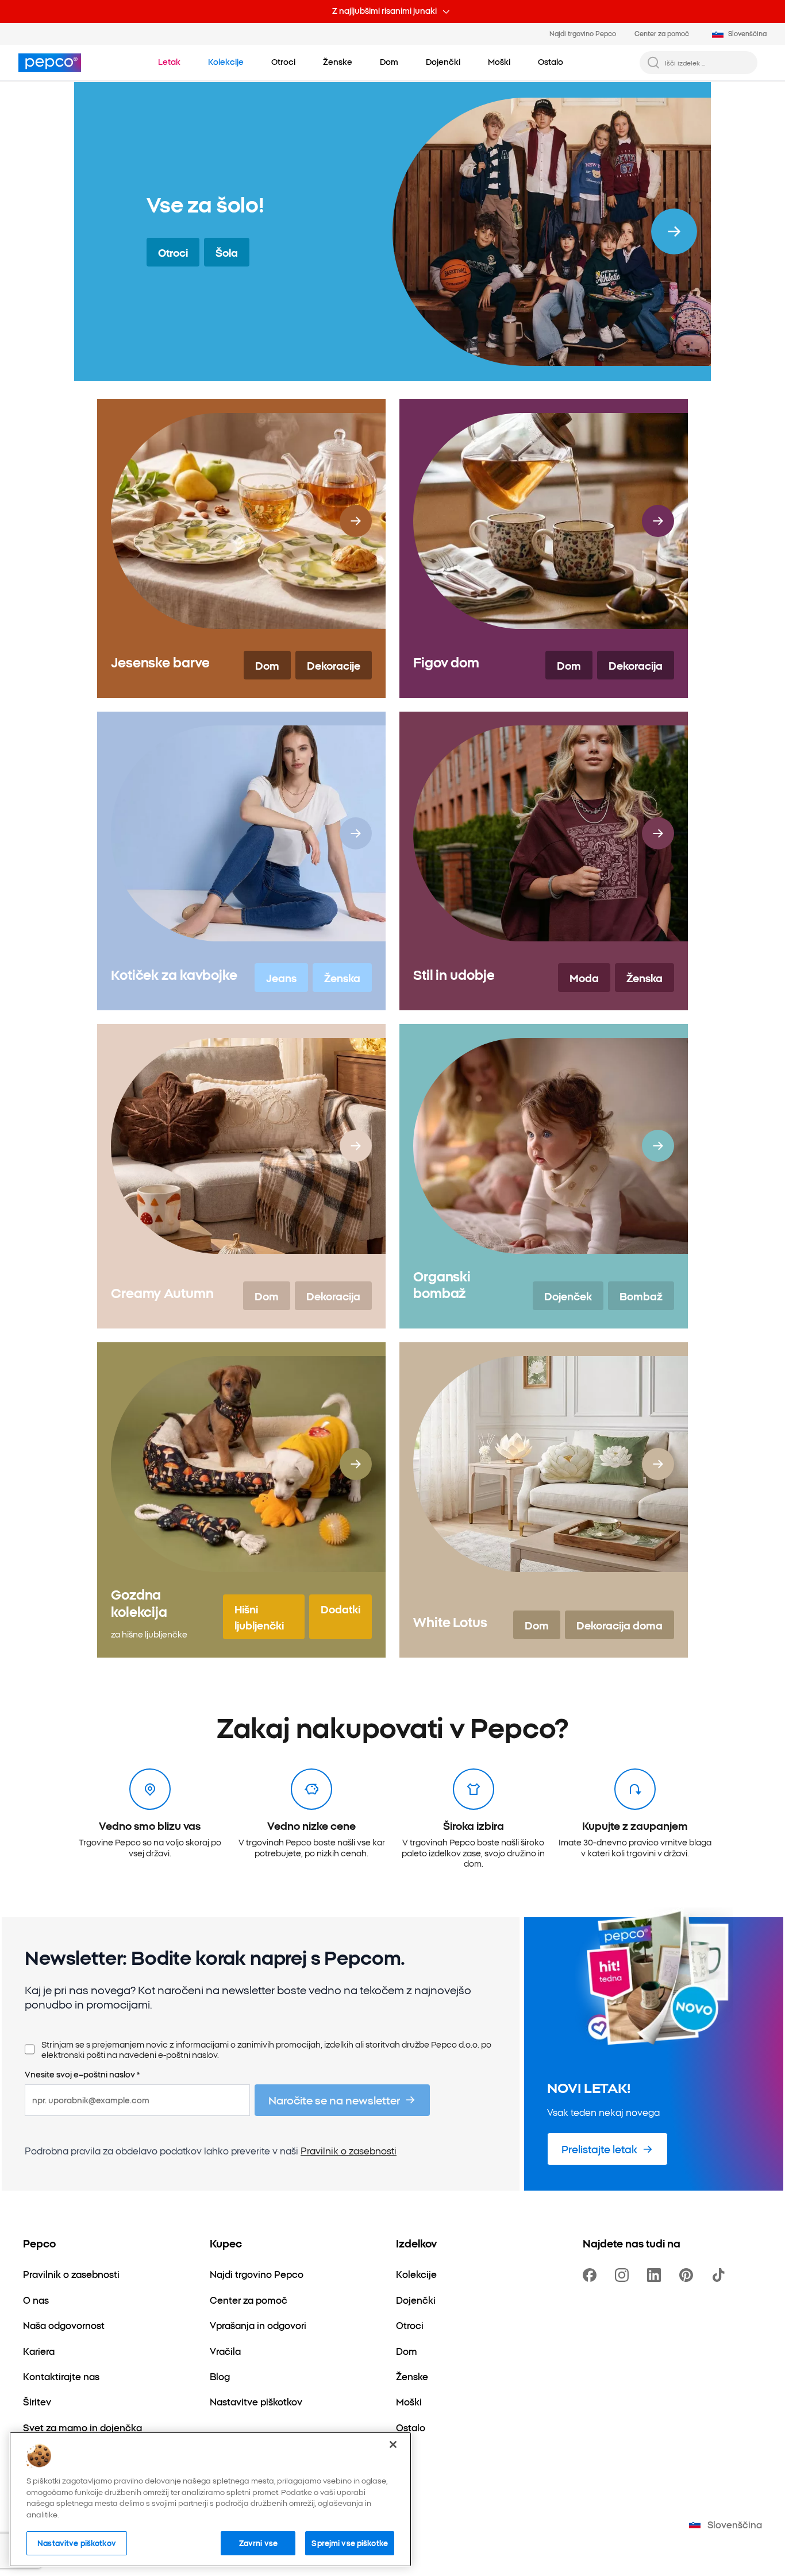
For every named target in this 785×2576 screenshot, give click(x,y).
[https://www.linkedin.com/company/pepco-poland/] (656, 2275)
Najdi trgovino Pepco (583, 33)
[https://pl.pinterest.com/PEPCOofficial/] (688, 2275)
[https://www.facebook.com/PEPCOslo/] (592, 2275)
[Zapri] (393, 2444)
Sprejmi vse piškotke (350, 2543)
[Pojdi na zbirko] (674, 231)
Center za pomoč (662, 33)
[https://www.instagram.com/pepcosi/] (624, 2275)
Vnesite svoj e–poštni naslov (82, 2075)
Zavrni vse (258, 2543)
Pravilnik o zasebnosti (349, 2150)
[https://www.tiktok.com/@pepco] (721, 2275)
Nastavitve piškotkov (77, 2543)
